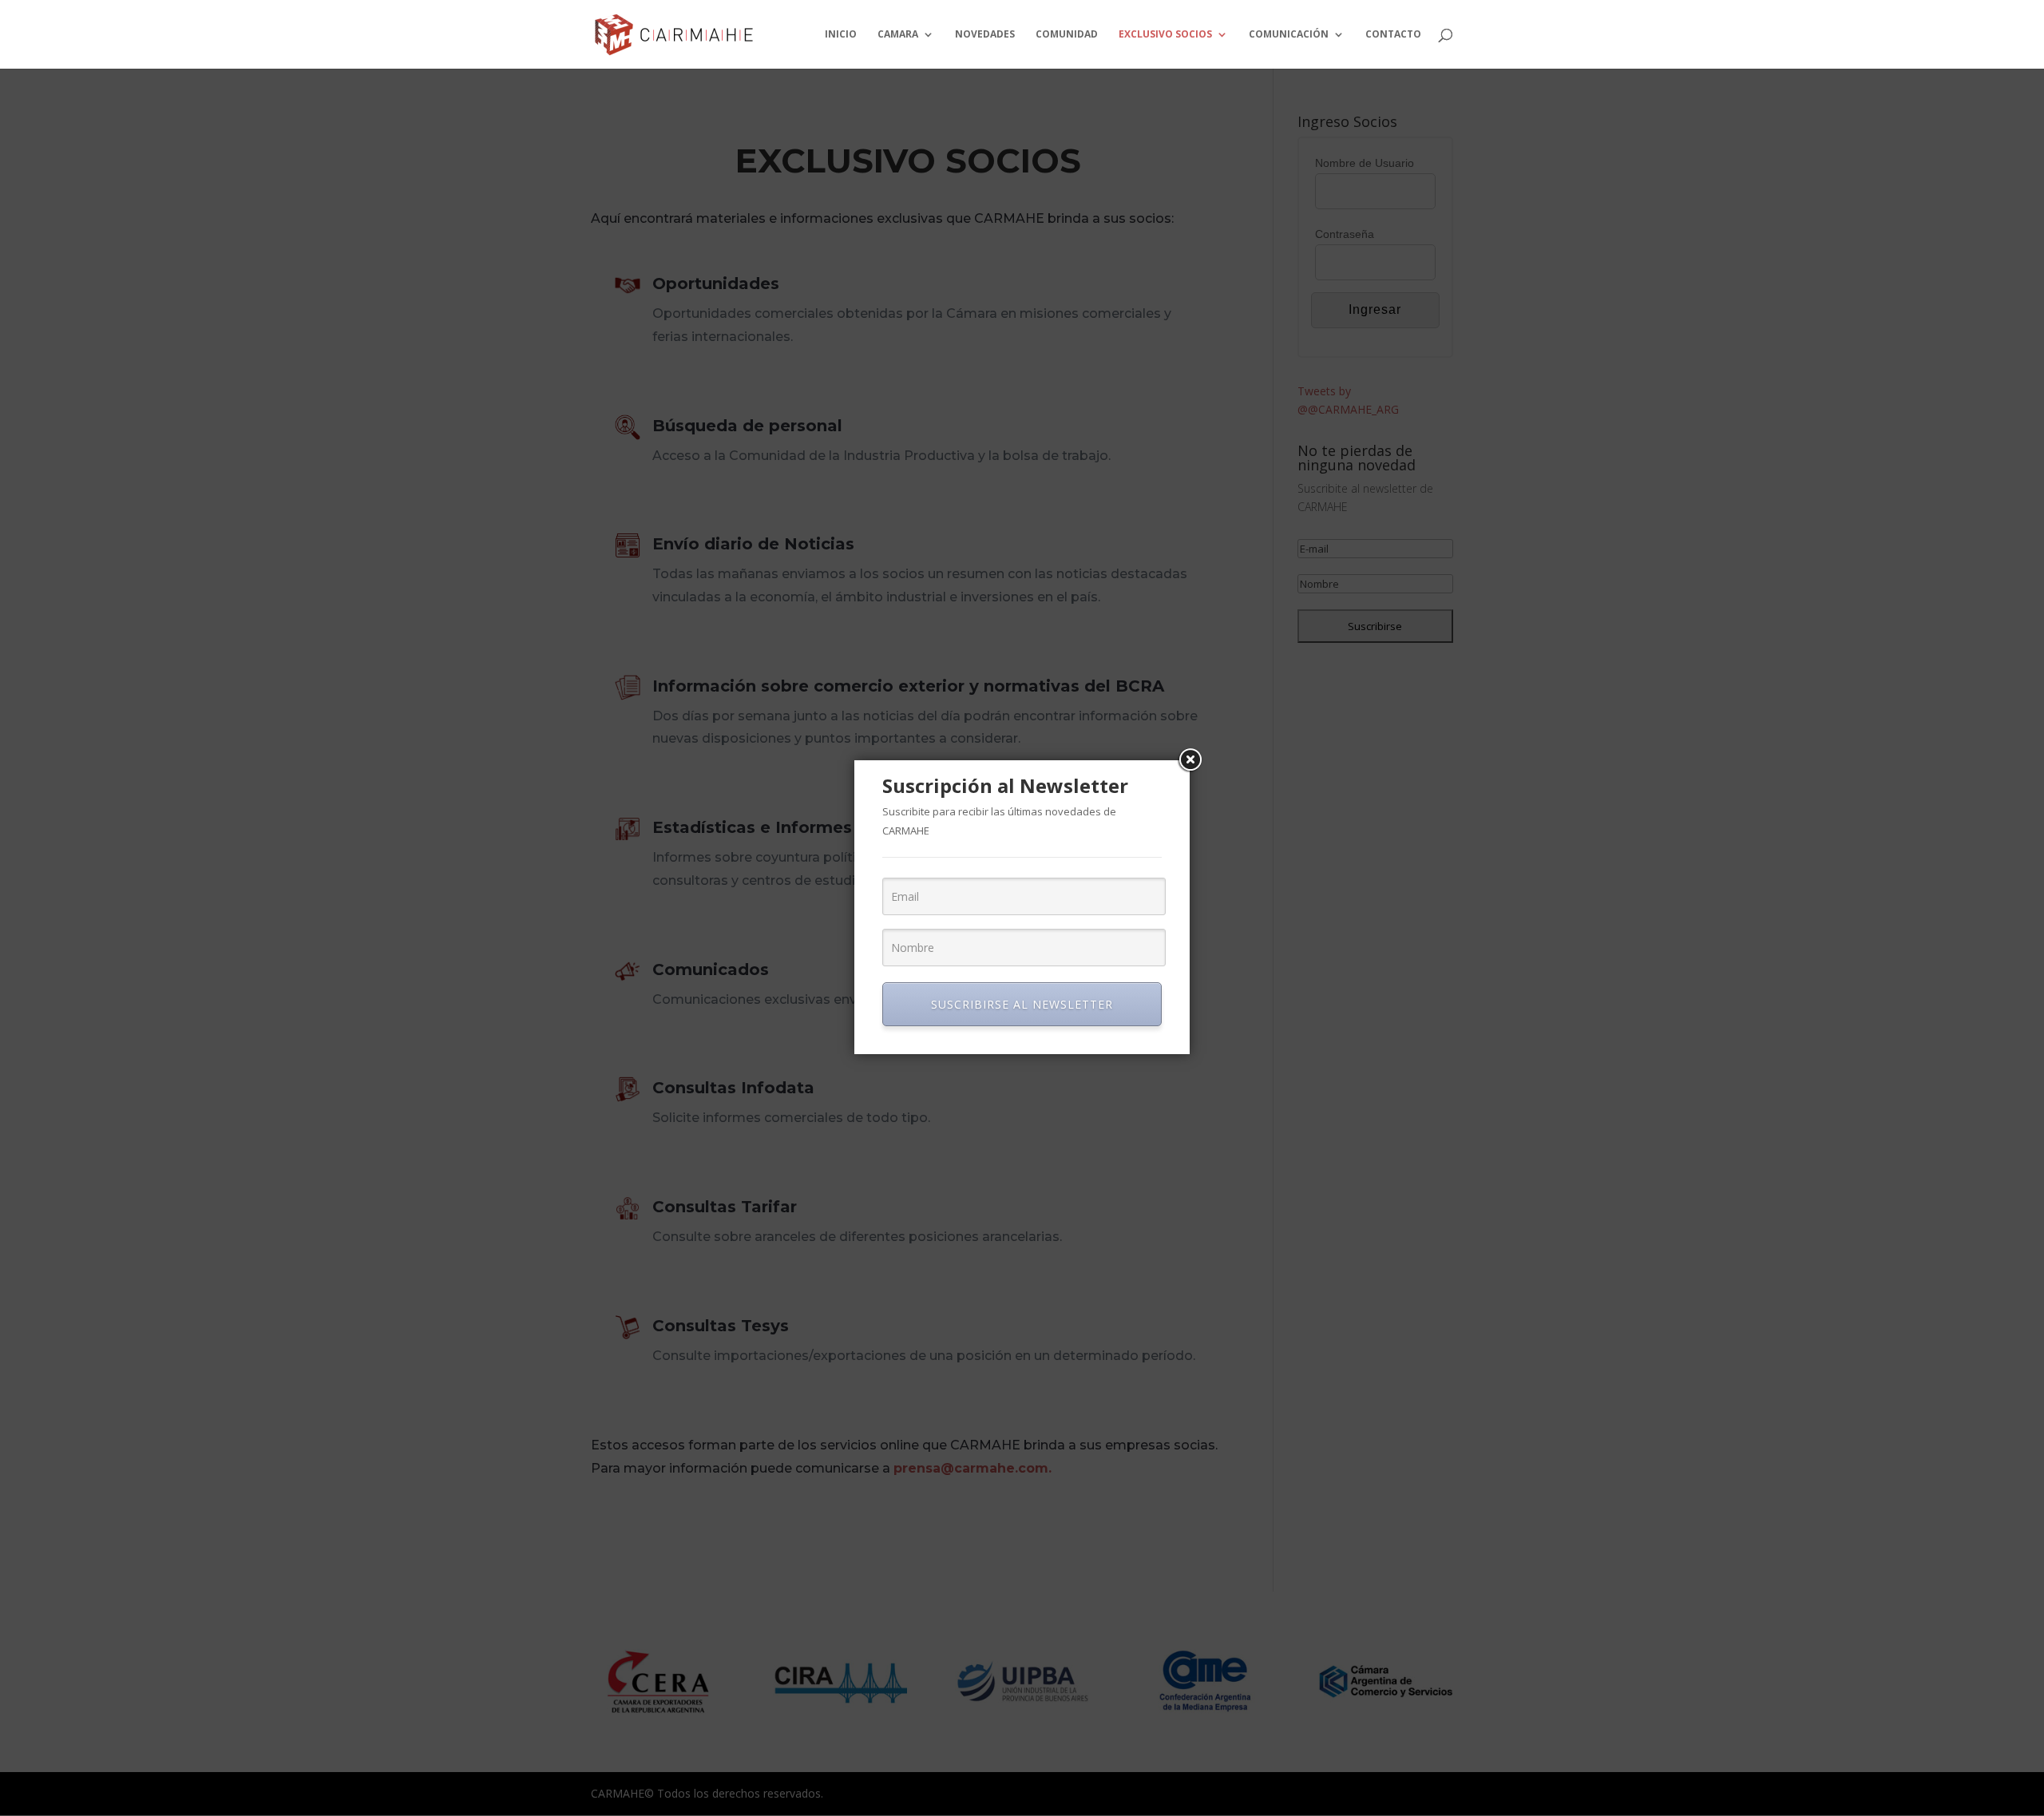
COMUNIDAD (1067, 35)
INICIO (841, 35)
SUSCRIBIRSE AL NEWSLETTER (1022, 1004)
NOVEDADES (985, 35)
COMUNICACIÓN (1289, 35)
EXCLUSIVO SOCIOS (1165, 35)
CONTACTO (1393, 35)
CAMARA (898, 35)
